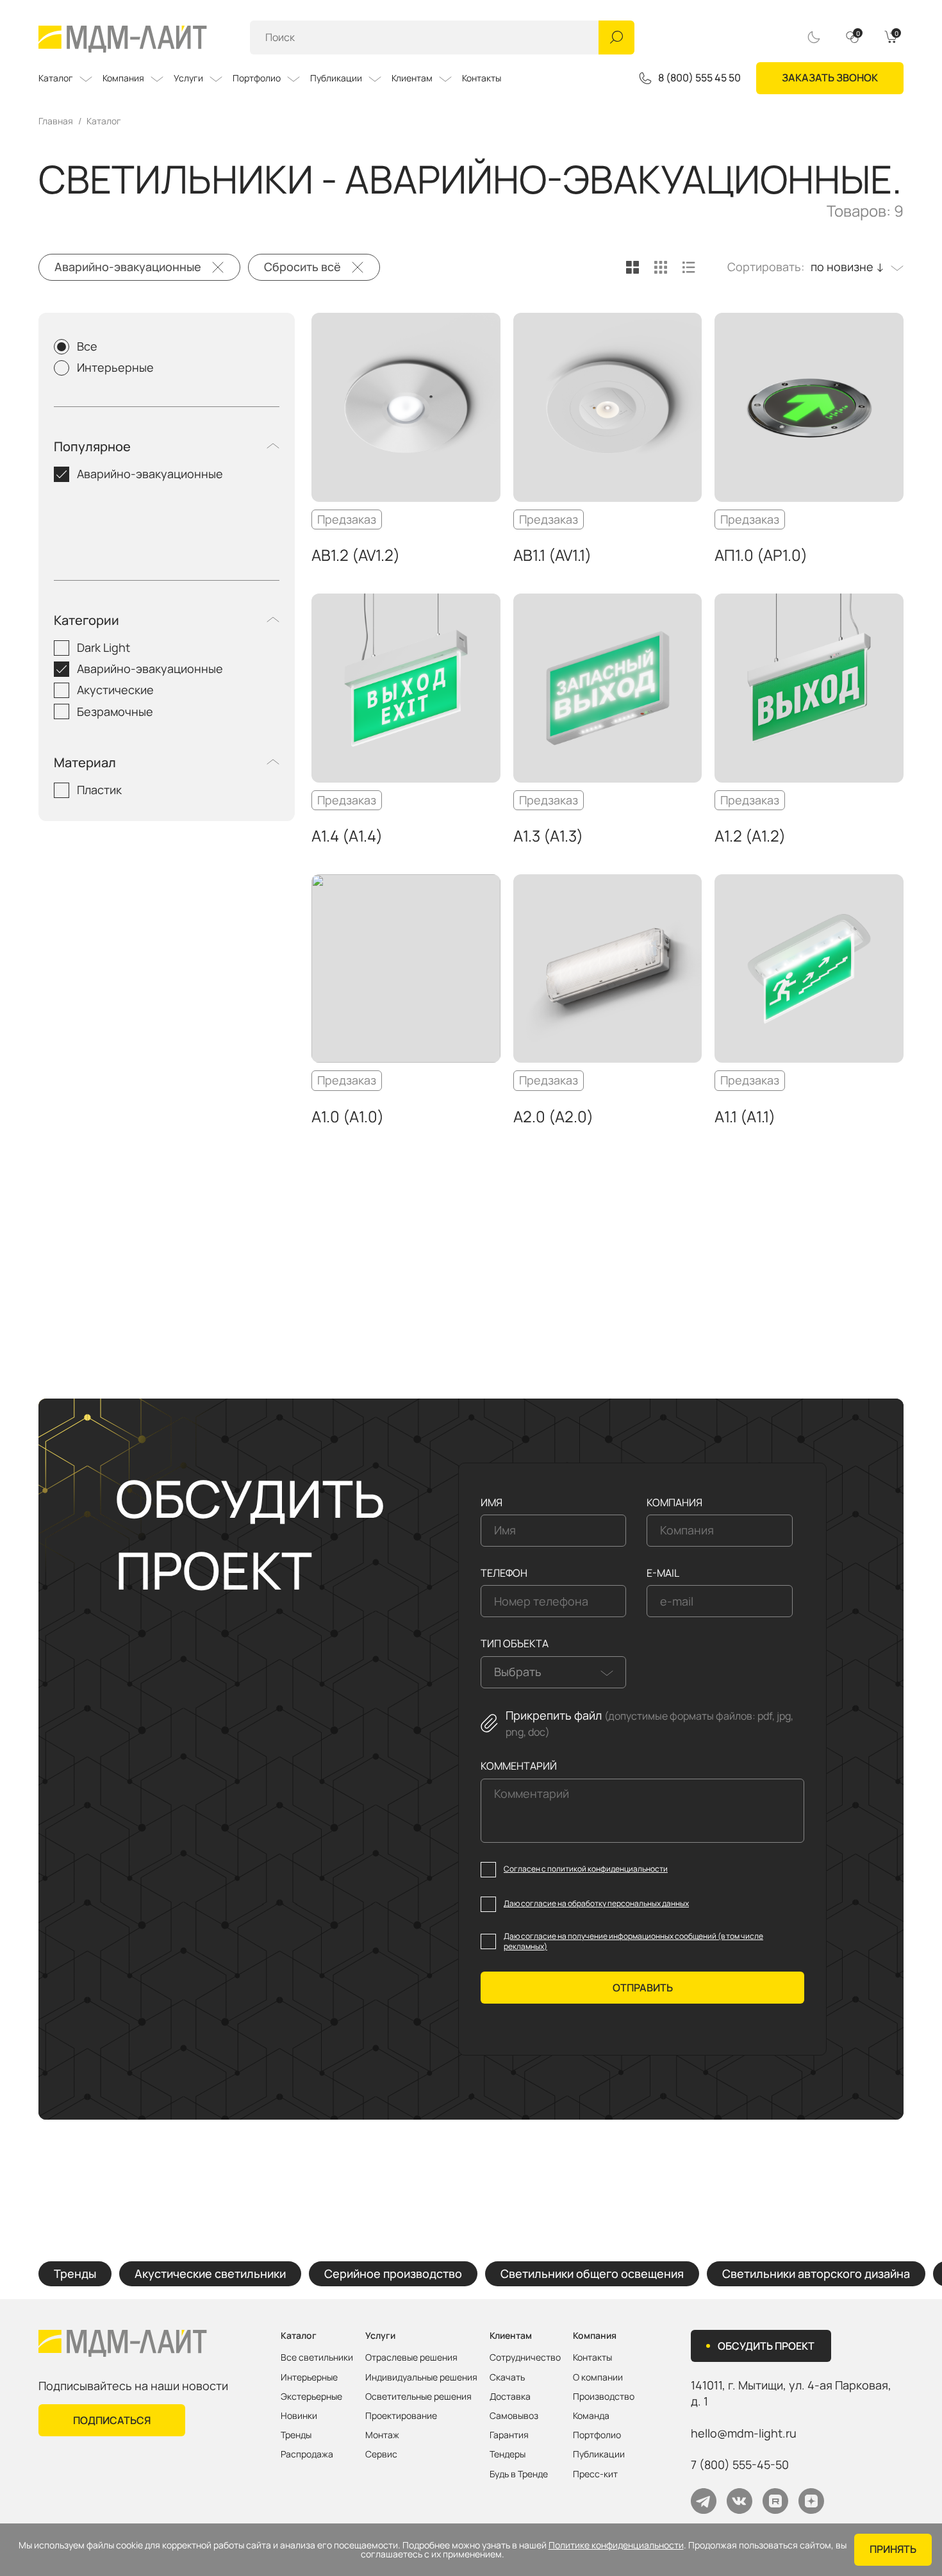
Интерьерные (115, 367)
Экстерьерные (311, 2397)
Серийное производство (393, 2273)
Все (87, 346)
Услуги (188, 78)
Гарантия (509, 2435)
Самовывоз (514, 2416)
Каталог (56, 78)
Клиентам (412, 78)
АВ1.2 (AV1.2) (356, 555)
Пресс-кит (595, 2474)
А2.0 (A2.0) (553, 1116)
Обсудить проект (766, 2346)
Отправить (643, 1988)
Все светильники (317, 2357)
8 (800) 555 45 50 (699, 78)
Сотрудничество (525, 2357)
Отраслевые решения (411, 2357)
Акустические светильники (210, 2273)
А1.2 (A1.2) (750, 835)
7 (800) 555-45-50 (740, 2464)
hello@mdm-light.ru (744, 2433)
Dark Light (103, 647)
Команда (591, 2416)
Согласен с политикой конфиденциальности (586, 1869)
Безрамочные (115, 711)
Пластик (99, 790)
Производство (604, 2397)
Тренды (75, 2273)
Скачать (507, 2377)
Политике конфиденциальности (616, 2545)
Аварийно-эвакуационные (128, 267)
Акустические (115, 690)
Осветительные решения (418, 2397)
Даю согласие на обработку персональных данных (596, 1904)
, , (791, 2393)
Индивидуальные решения (421, 2377)
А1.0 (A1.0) (348, 1116)
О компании (598, 2377)
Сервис (381, 2454)
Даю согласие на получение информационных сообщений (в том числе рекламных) (633, 1942)
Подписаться (112, 2420)
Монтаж (382, 2435)
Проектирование (401, 2416)
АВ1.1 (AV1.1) (552, 555)
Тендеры (508, 2454)
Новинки (299, 2416)
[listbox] (854, 267)
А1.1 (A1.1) (745, 1116)
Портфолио (257, 78)
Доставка (510, 2397)
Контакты (482, 78)
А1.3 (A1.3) (548, 835)
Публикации (336, 78)
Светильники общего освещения (592, 2273)
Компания (123, 78)
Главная (56, 121)
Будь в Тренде (519, 2474)
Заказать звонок (830, 78)
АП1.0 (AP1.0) (761, 555)
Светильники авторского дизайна (816, 2273)
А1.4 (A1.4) (347, 835)
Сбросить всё (302, 267)
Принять (893, 2549)
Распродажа (307, 2454)
